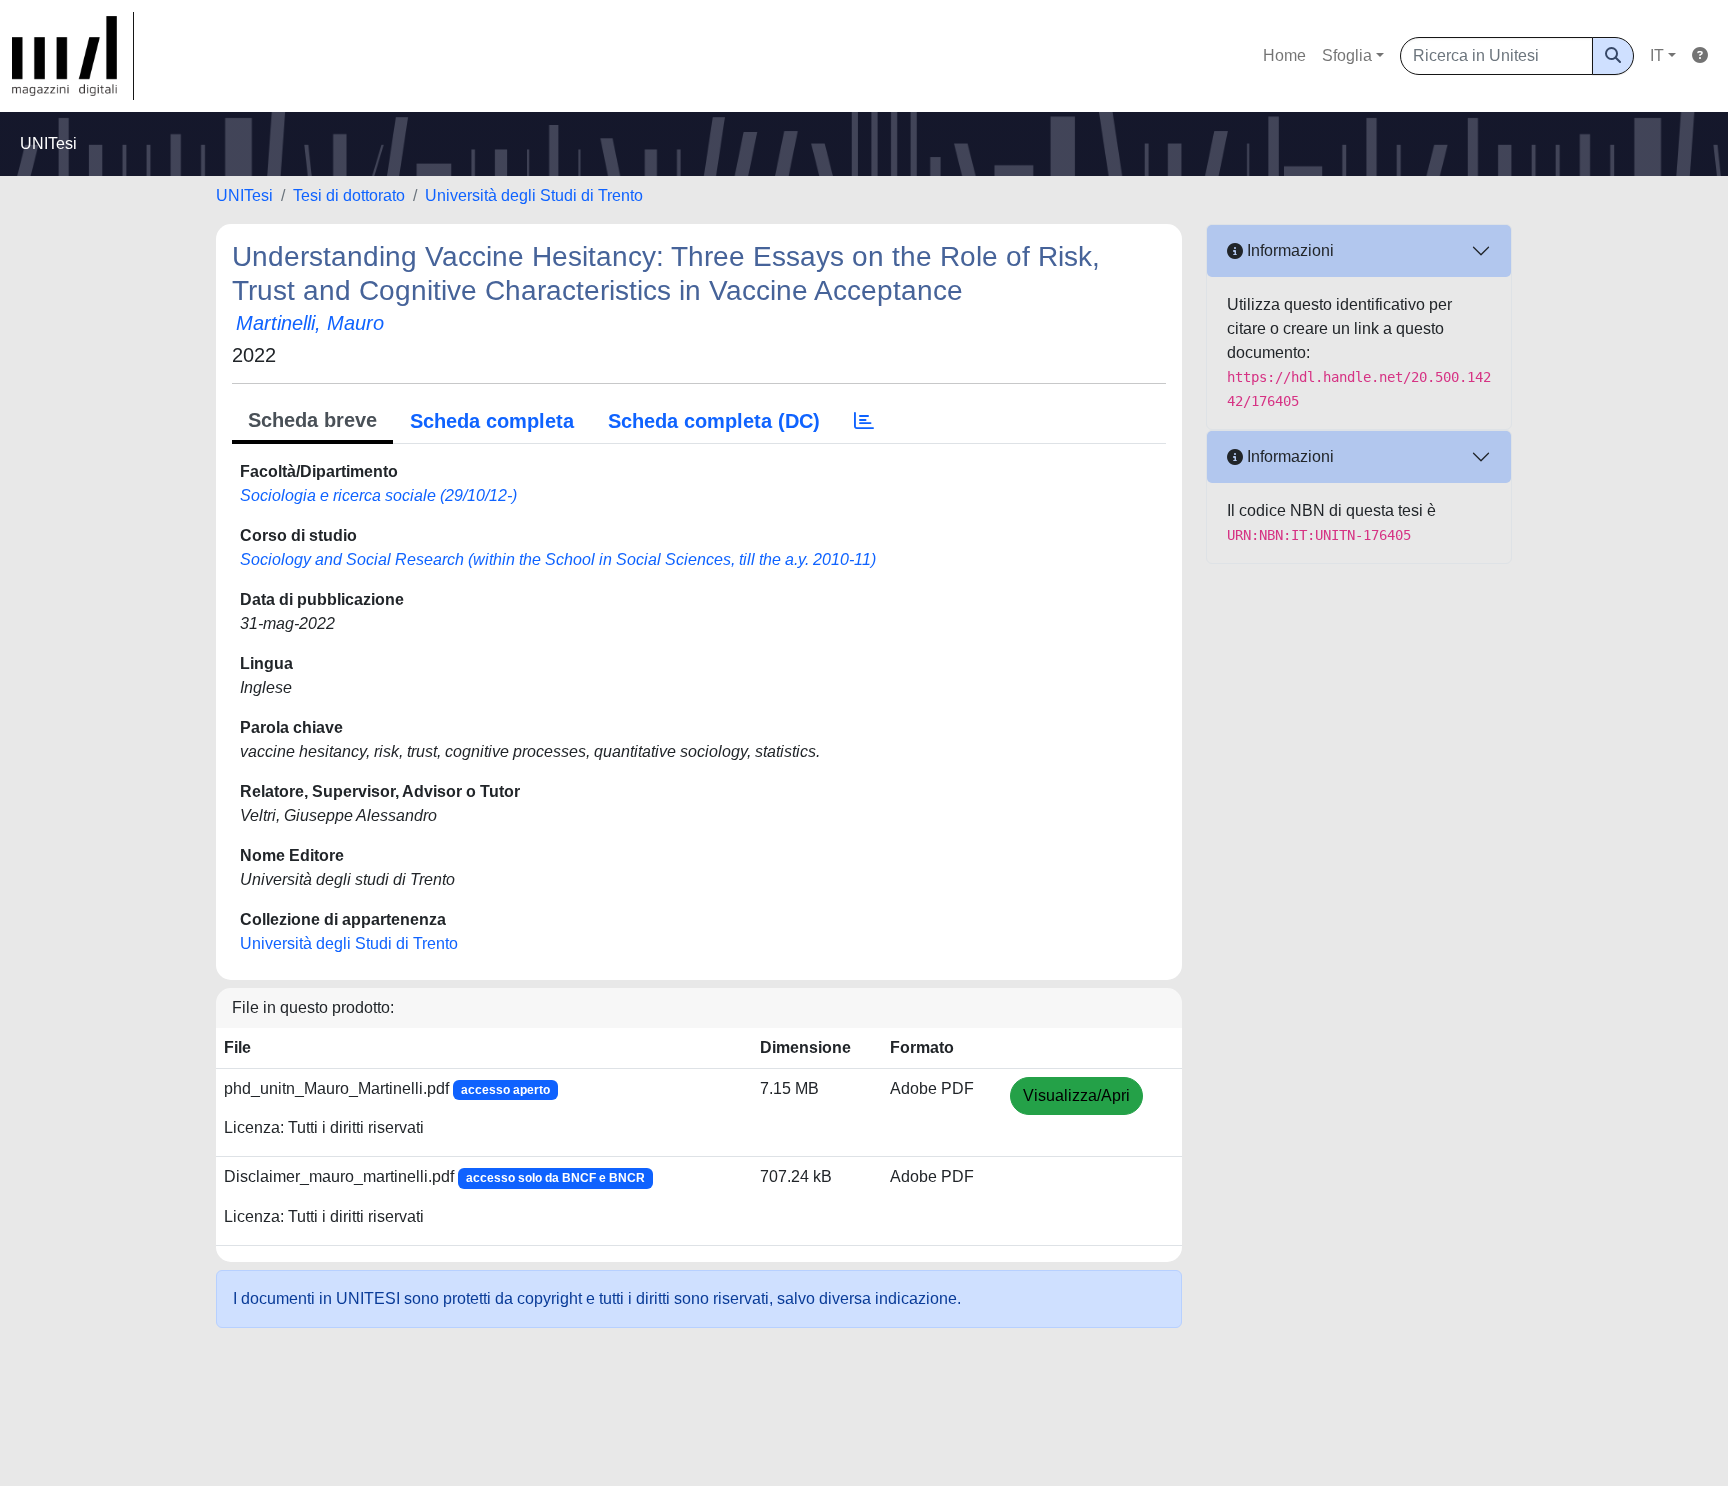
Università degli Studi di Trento (534, 195)
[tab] (864, 421)
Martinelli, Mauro (310, 323)
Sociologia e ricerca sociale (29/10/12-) (378, 495)
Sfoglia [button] (1347, 55)
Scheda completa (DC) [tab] (714, 421)
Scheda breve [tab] (312, 420)
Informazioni (1288, 250)
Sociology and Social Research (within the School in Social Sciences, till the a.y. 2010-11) (558, 559)
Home (1284, 55)
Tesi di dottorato (349, 195)
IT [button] (1657, 55)
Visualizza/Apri (1076, 1095)
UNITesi (244, 195)
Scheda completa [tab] (492, 421)
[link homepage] (73, 56)
